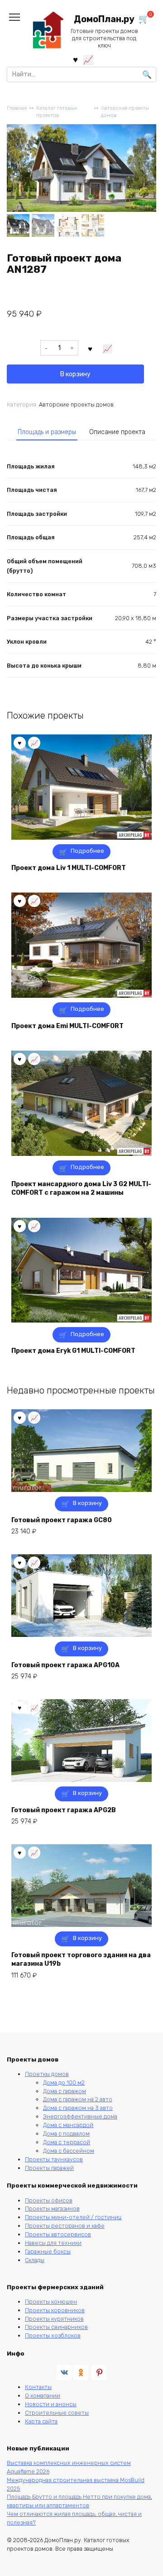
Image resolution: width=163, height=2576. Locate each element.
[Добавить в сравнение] (108, 348)
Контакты (38, 2387)
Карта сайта (41, 2421)
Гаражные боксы (48, 2251)
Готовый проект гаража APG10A (65, 1665)
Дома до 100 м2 (64, 2083)
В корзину (75, 374)
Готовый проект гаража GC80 (62, 1520)
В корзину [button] (87, 1503)
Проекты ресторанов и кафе (65, 2226)
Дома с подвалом (66, 2134)
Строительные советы (57, 2413)
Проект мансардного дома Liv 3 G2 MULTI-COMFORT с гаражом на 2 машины (81, 1189)
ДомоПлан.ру (104, 19)
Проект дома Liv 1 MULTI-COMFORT (69, 868)
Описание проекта (117, 432)
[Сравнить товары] (88, 59)
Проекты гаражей (49, 2168)
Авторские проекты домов (125, 112)
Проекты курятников (54, 2319)
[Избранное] (75, 59)
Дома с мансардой (68, 2125)
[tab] (47, 432)
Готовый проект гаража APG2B (64, 1810)
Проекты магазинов (52, 2209)
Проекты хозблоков (53, 2335)
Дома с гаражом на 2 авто (78, 2099)
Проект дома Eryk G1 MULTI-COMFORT (73, 1351)
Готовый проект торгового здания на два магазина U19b (81, 1960)
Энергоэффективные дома (80, 2116)
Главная (17, 108)
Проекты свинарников (56, 2327)
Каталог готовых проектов (57, 112)
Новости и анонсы (51, 2404)
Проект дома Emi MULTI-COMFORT (67, 1026)
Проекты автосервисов (58, 2234)
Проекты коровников (55, 2310)
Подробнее (87, 851)
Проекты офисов (49, 2200)
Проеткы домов (47, 2074)
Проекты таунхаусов (54, 2159)
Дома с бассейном (69, 2151)
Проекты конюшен (51, 2302)
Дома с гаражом (65, 2091)
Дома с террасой (67, 2142)
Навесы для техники (53, 2243)
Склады (35, 2260)
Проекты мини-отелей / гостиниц (73, 2217)
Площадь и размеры (47, 432)
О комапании (43, 2396)
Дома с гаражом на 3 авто (78, 2108)
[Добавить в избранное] (91, 348)
